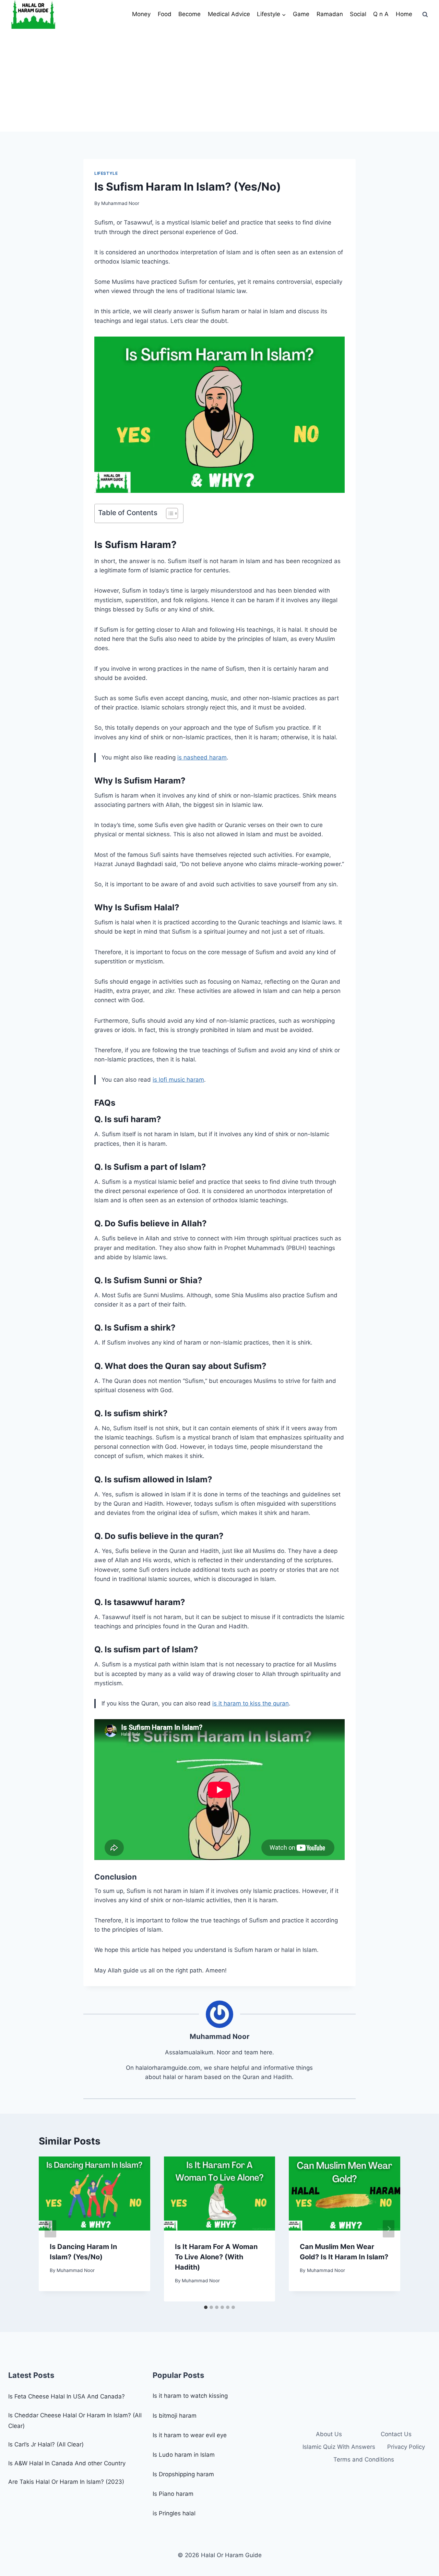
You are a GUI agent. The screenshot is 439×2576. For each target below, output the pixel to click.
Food (165, 14)
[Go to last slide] (50, 2229)
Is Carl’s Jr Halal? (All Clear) (46, 2444)
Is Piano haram (173, 2494)
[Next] (389, 2229)
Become (189, 14)
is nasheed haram (202, 757)
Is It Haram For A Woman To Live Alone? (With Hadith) (216, 2257)
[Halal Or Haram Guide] (33, 14)
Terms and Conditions (364, 2459)
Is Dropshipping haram (183, 2474)
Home (404, 14)
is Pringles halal (174, 2513)
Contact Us (396, 2434)
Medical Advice (229, 14)
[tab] (206, 2307)
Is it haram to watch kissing (190, 2396)
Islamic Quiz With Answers (339, 2447)
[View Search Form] (425, 14)
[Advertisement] (219, 80)
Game (301, 14)
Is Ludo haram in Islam (184, 2455)
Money (141, 14)
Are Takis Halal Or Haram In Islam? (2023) (66, 2482)
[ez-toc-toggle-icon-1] (169, 513)
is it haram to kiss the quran (251, 1703)
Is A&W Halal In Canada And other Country (67, 2463)
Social (358, 14)
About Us (329, 2434)
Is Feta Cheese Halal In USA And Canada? (67, 2396)
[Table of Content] (172, 513)
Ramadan (330, 14)
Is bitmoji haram (175, 2416)
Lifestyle (106, 173)
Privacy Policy (406, 2447)
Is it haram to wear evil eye (190, 2435)
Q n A (381, 14)
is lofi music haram (178, 1080)
